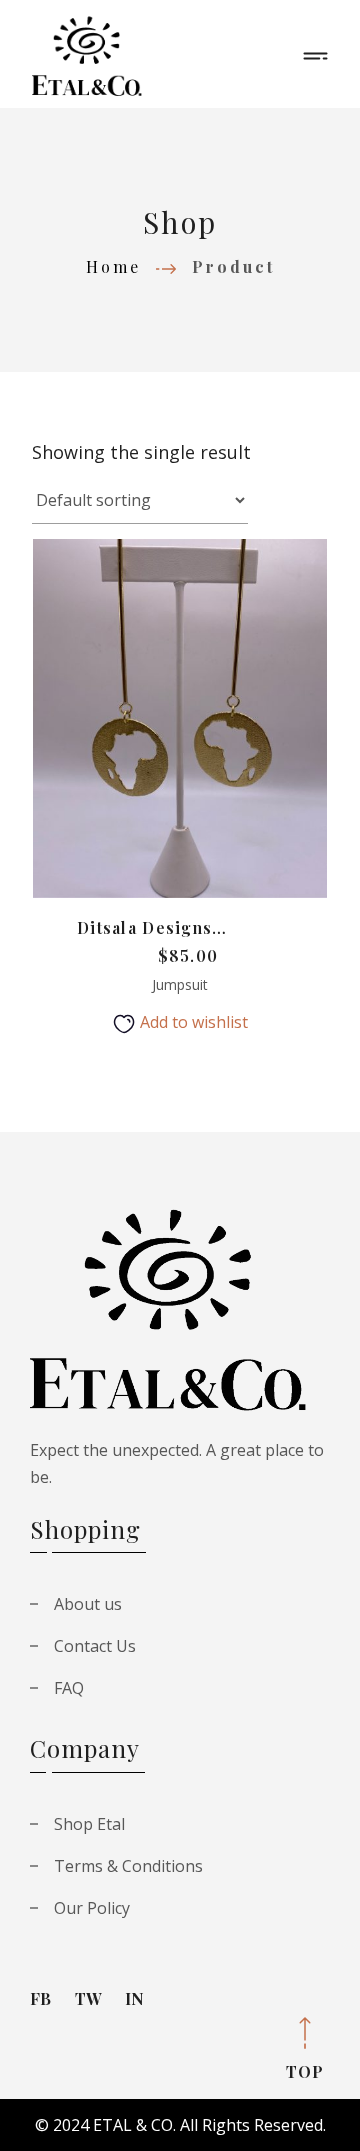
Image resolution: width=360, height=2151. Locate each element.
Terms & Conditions (128, 1866)
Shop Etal (89, 1824)
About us (88, 1604)
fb (40, 1998)
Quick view (223, 736)
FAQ (69, 1688)
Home (113, 266)
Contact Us (95, 1646)
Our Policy (92, 1908)
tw (88, 1998)
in (134, 1998)
